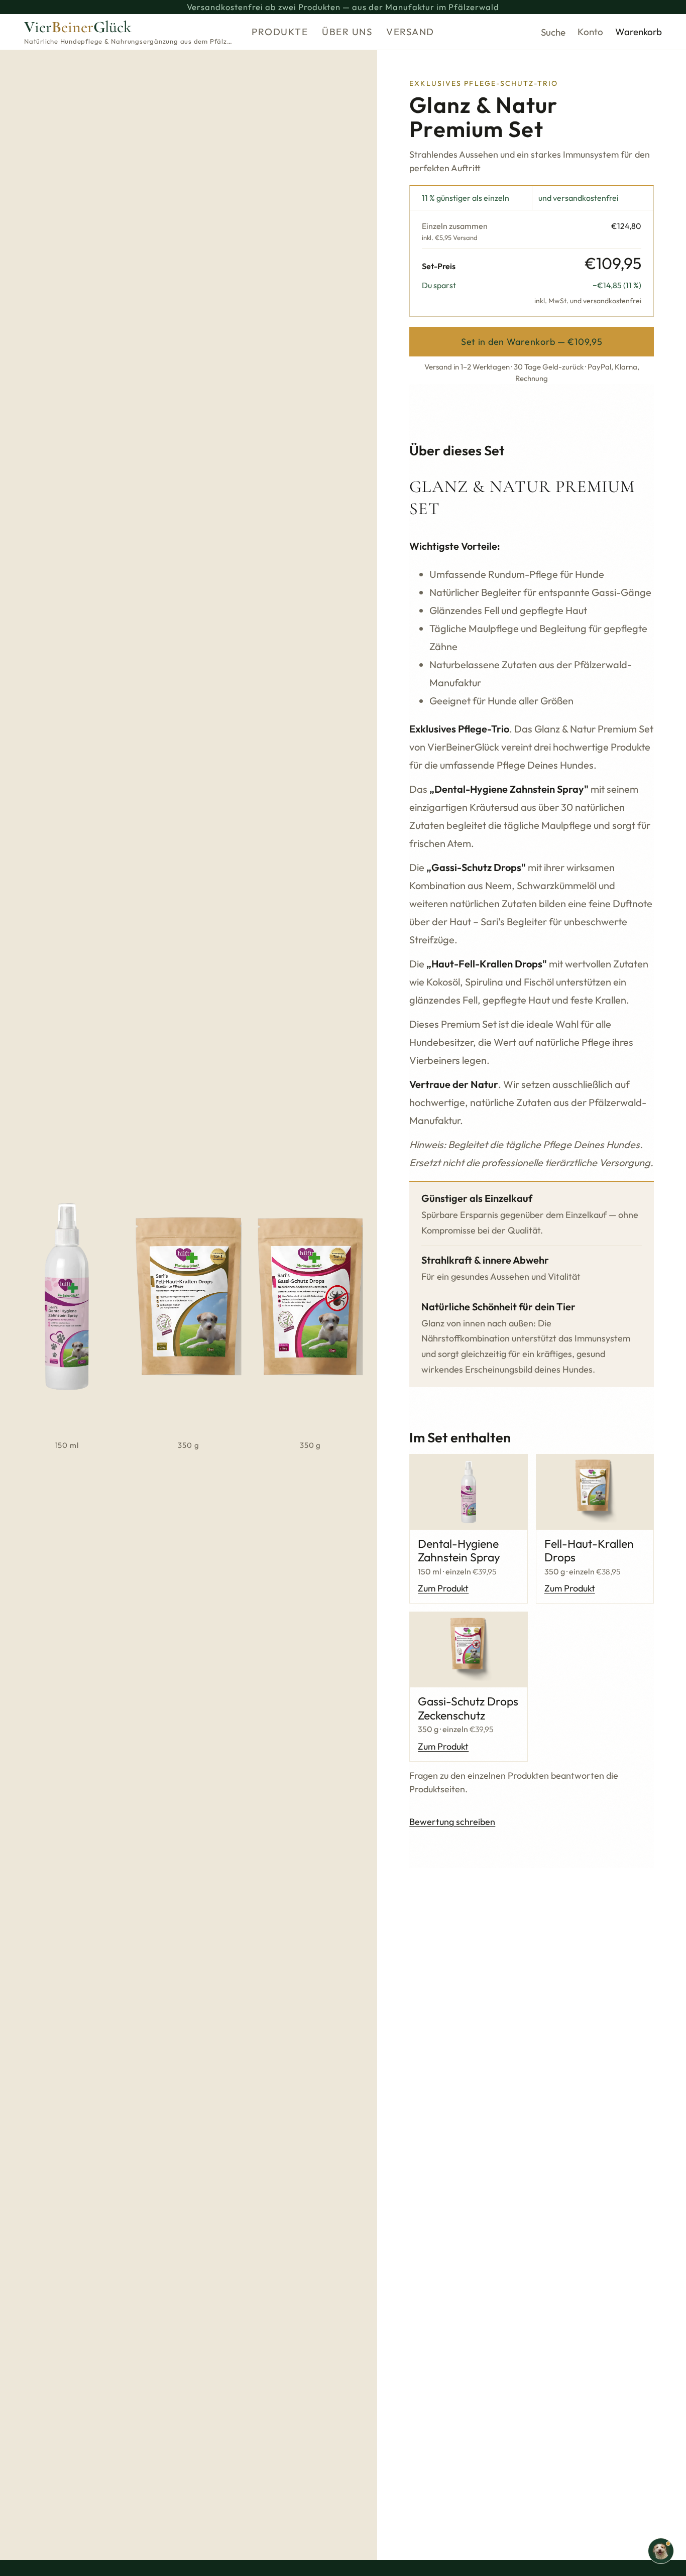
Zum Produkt (443, 1588)
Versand (410, 32)
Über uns (347, 32)
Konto (590, 32)
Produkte (280, 32)
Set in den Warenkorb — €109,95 (532, 342)
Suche (553, 32)
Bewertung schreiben (452, 1822)
